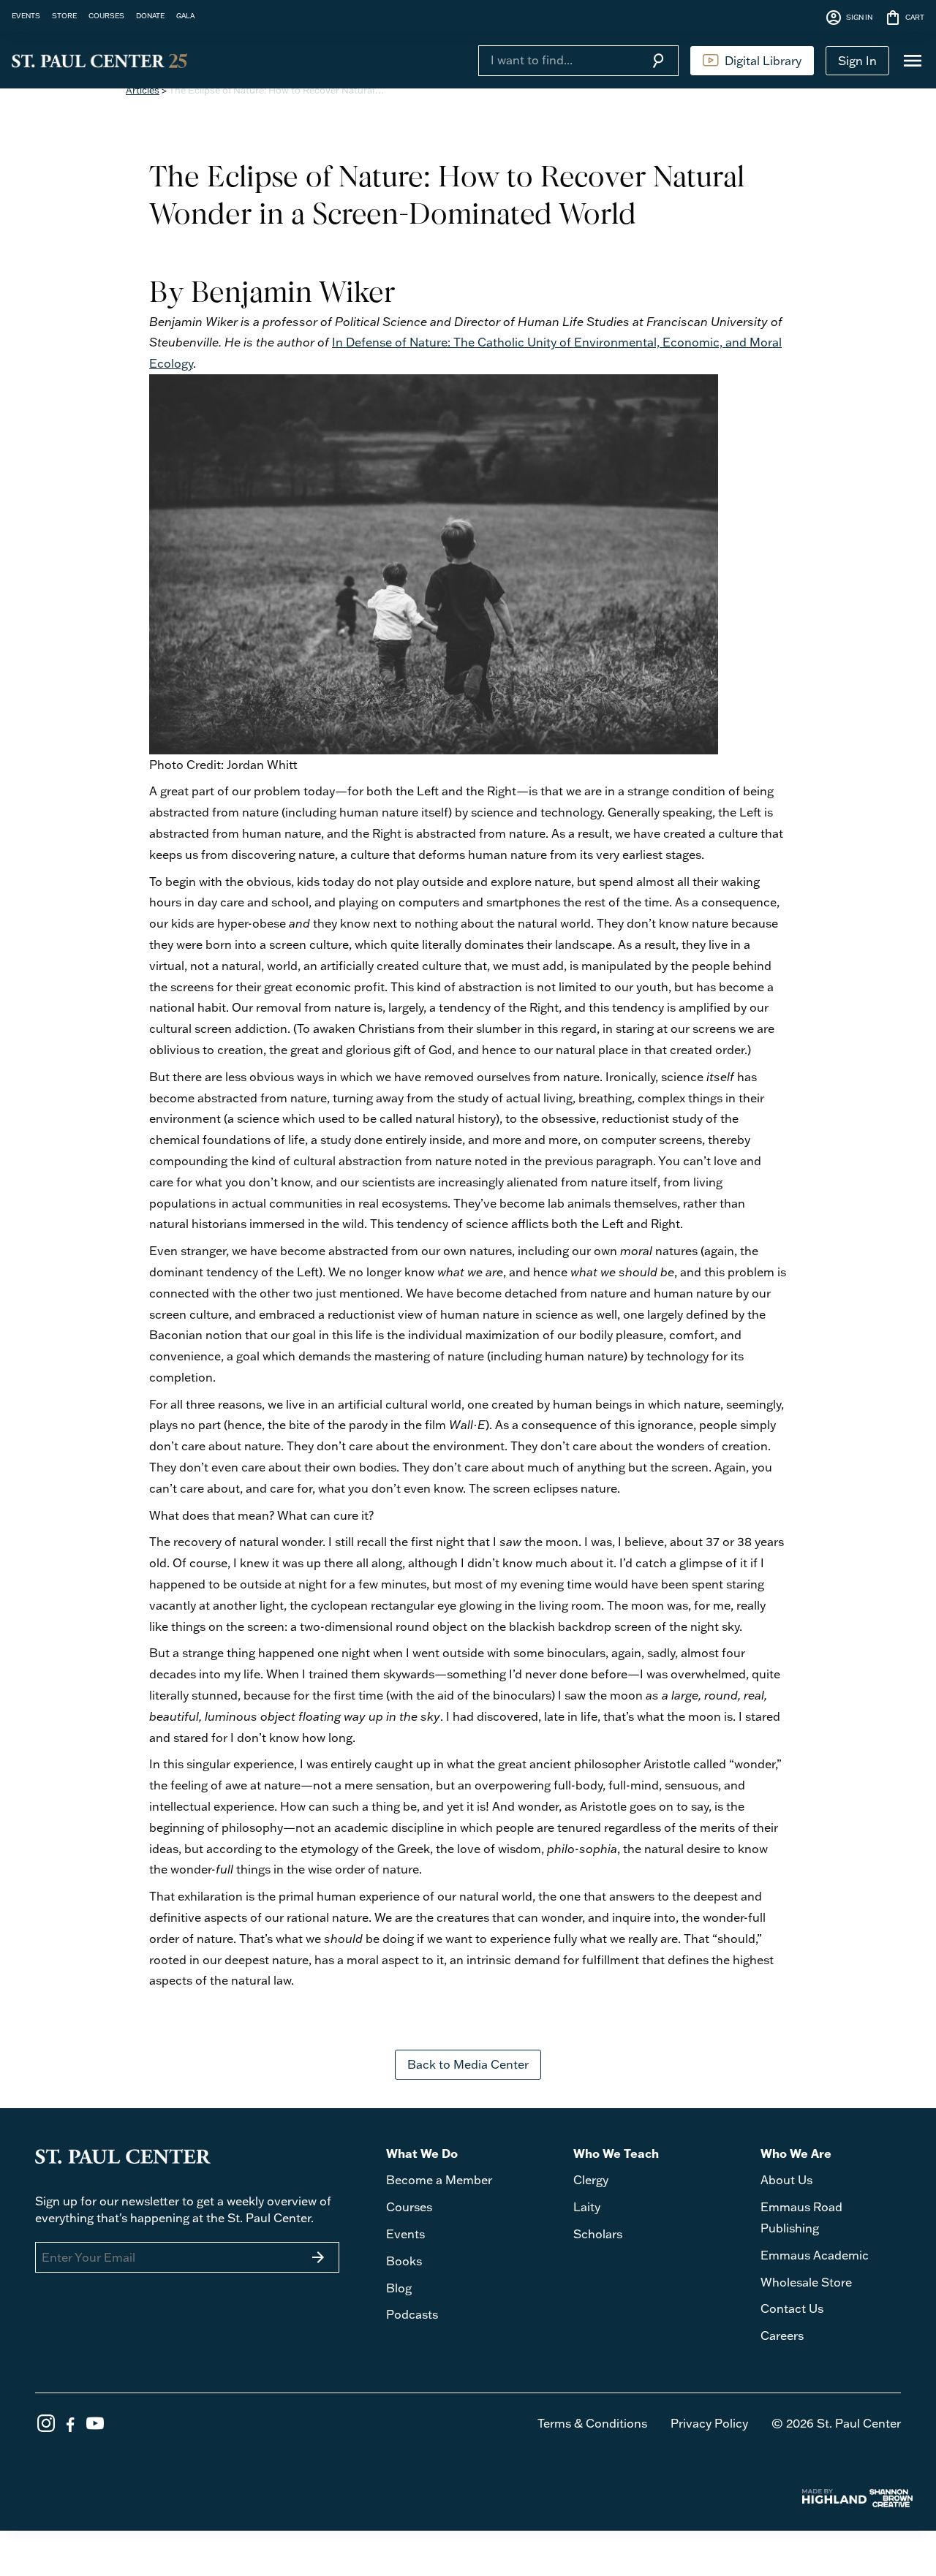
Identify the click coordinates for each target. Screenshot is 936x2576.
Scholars (598, 2234)
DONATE (150, 15)
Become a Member (439, 2180)
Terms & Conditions (592, 2423)
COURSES (106, 15)
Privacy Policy (709, 2423)
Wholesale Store (806, 2282)
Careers (782, 2336)
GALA (185, 15)
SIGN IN (849, 18)
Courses (409, 2207)
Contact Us (792, 2308)
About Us (786, 2180)
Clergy (591, 2180)
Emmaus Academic (815, 2255)
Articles (143, 90)
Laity (587, 2207)
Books (404, 2261)
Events (405, 2234)
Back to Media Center (468, 2064)
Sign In (857, 61)
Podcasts (412, 2314)
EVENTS (26, 15)
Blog (399, 2288)
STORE (64, 15)
